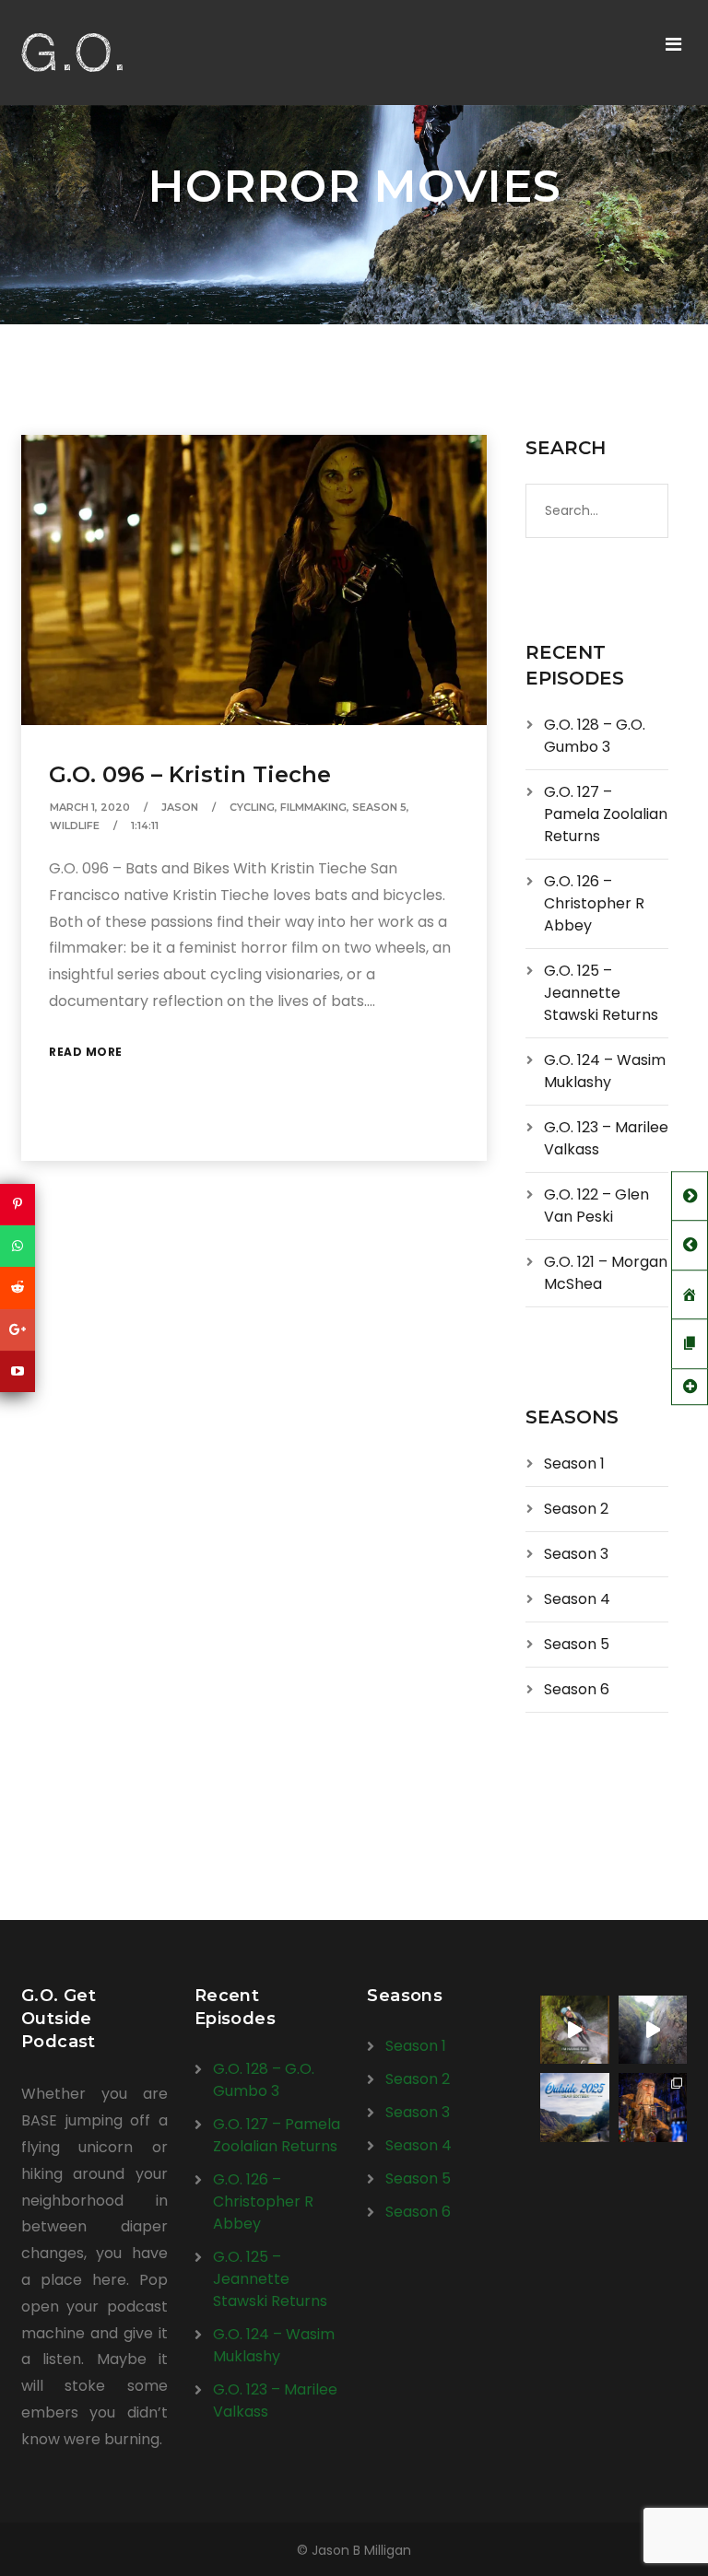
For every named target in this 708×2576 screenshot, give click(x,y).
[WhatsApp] (18, 1246)
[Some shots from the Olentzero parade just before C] (653, 2107)
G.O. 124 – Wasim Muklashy (605, 1071)
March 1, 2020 (90, 807)
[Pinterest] (18, 1205)
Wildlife (75, 825)
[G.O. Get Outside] (72, 53)
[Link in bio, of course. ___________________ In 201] (574, 2107)
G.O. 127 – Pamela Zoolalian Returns (606, 814)
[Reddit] (18, 1288)
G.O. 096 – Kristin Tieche (190, 774)
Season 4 (577, 1599)
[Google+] (18, 1330)
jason (180, 807)
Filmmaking (313, 807)
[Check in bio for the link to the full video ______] (574, 2030)
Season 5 (379, 807)
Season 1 (574, 1464)
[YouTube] (18, 1371)
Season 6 (577, 1689)
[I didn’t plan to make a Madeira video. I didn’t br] (653, 2030)
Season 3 (576, 1554)
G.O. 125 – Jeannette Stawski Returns (601, 993)
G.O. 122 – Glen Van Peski (596, 1206)
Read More (86, 1052)
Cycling (252, 807)
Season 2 (576, 1509)
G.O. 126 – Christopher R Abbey (594, 903)
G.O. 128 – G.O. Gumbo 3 (595, 736)
